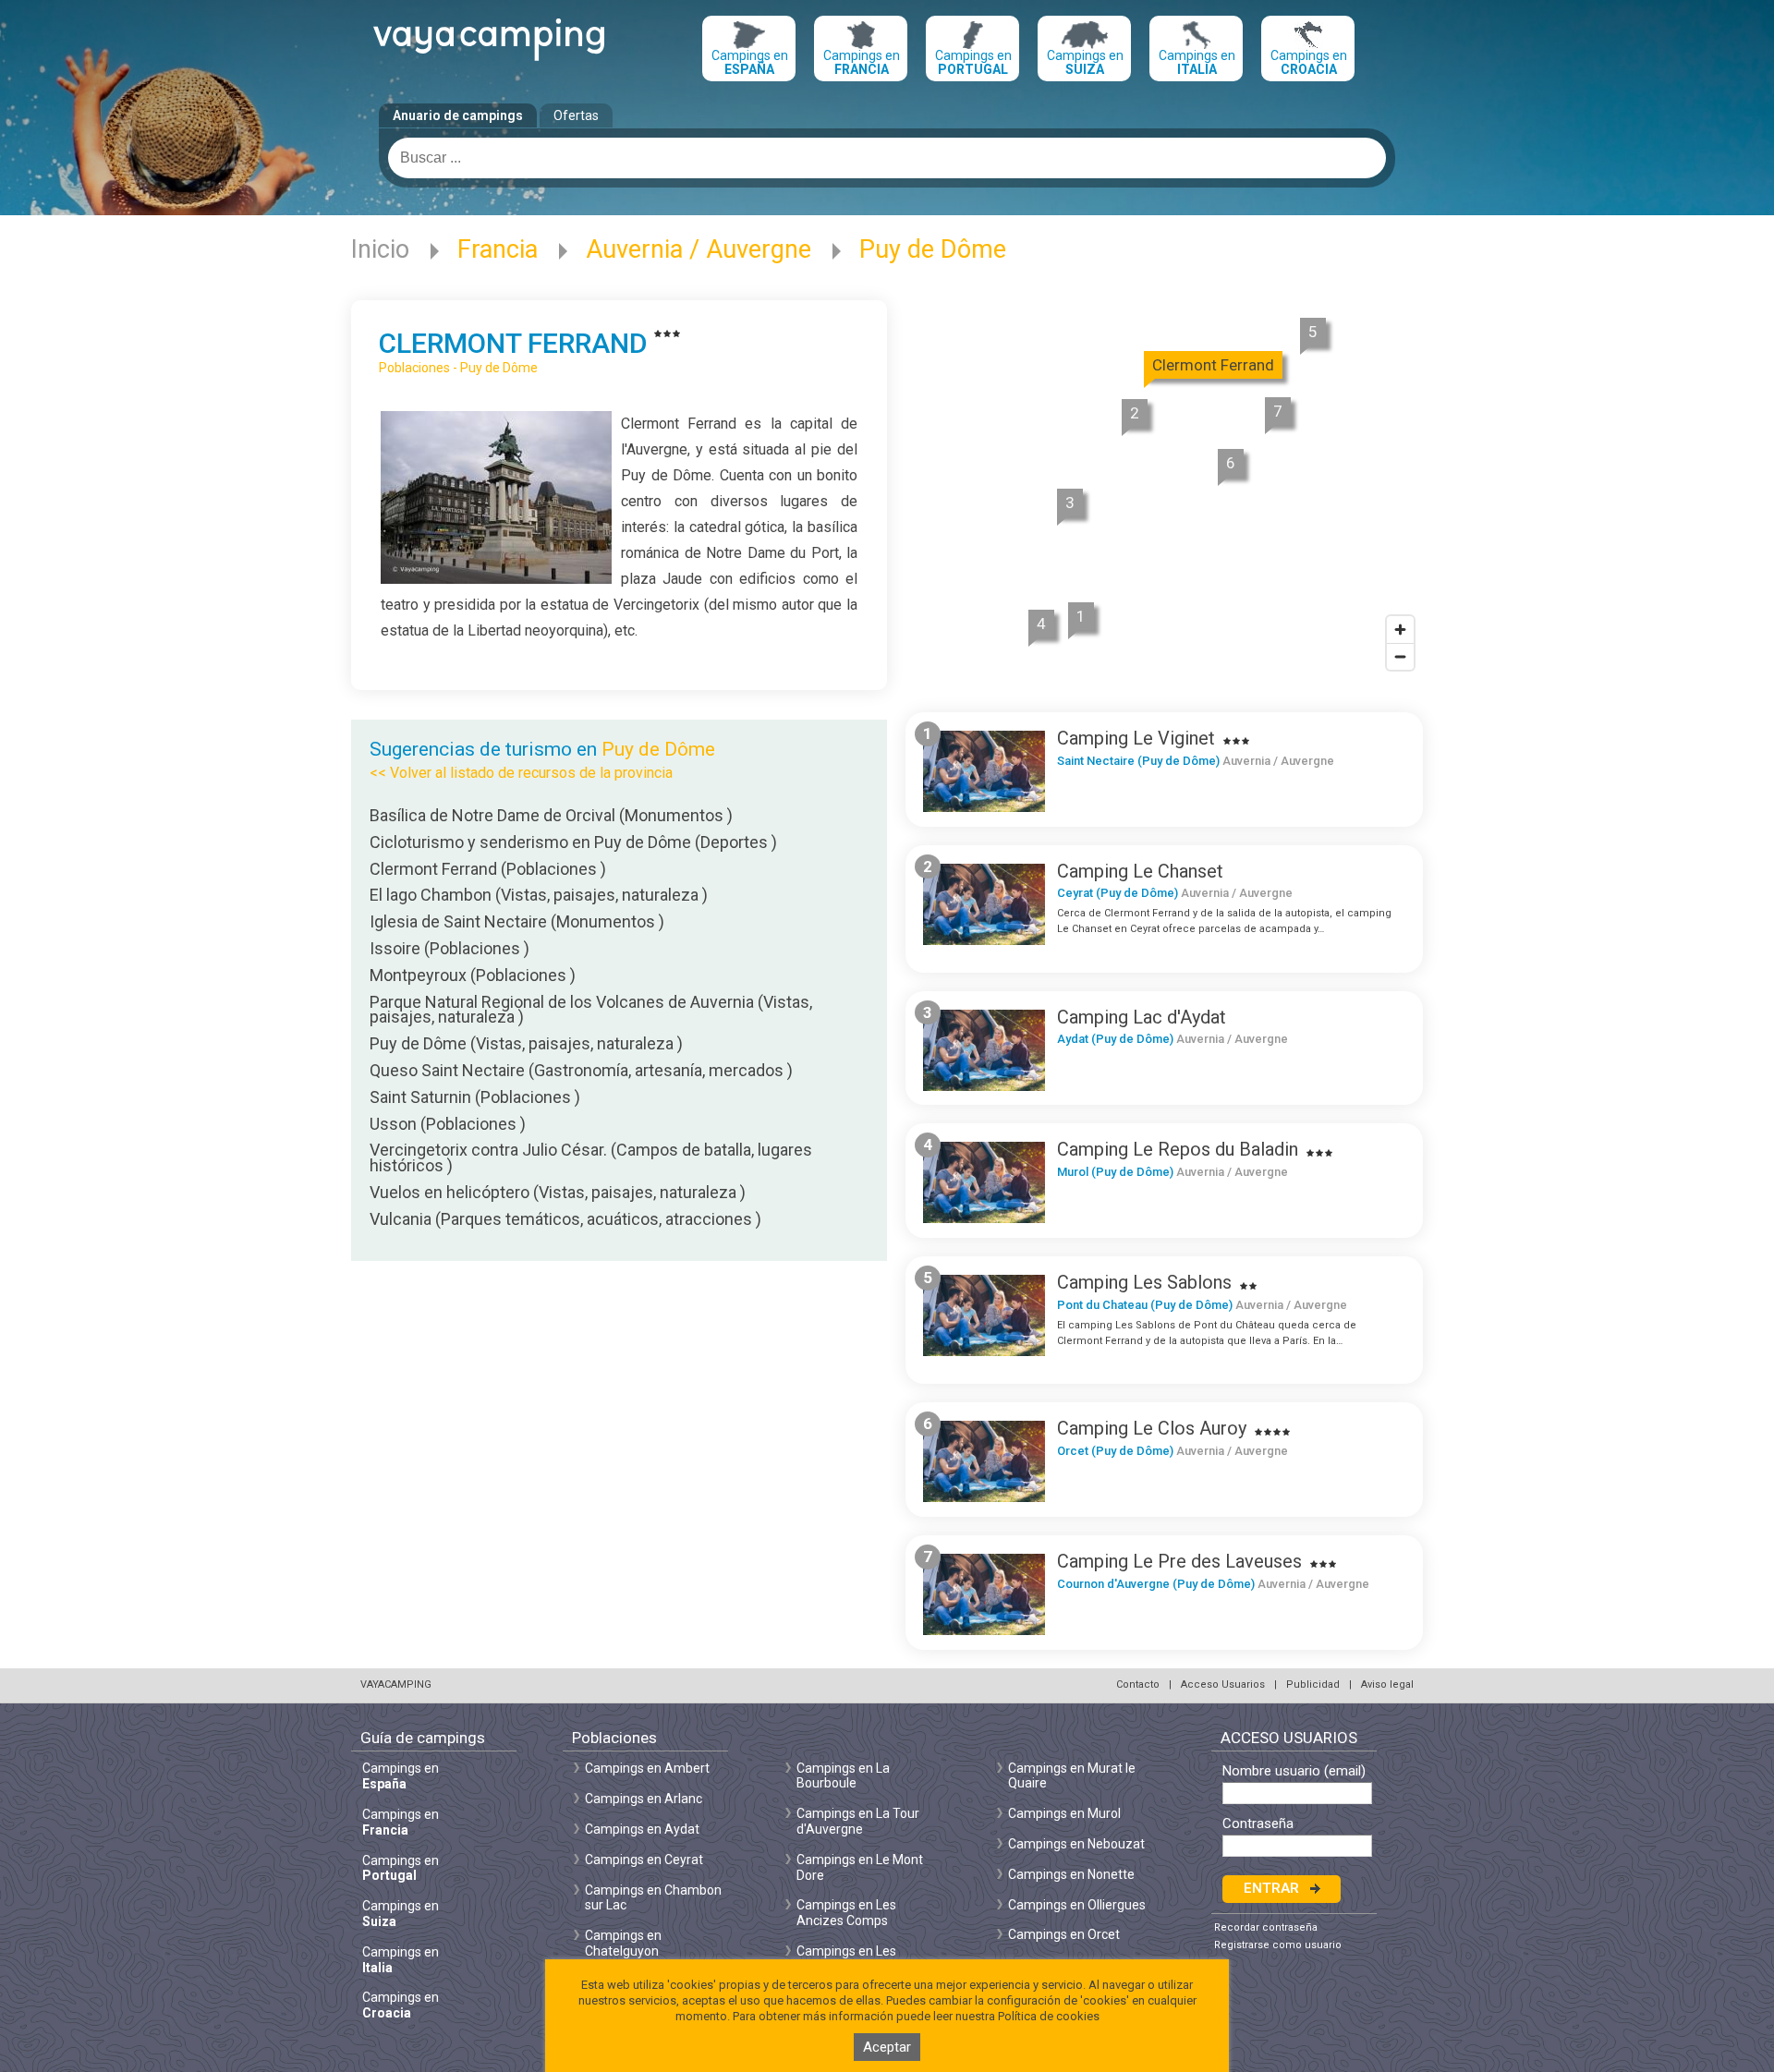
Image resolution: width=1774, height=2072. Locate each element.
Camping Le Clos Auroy (1152, 1428)
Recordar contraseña (1266, 1927)
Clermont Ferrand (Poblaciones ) (488, 869)
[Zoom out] (1400, 656)
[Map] (1164, 491)
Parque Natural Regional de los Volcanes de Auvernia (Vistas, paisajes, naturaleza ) (591, 1010)
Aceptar (887, 2047)
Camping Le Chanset (1140, 871)
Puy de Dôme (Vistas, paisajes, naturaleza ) (526, 1043)
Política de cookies (1049, 2016)
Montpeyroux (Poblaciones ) (473, 975)
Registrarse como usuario (1278, 1945)
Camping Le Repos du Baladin (1178, 1149)
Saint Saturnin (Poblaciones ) (475, 1097)
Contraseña (1258, 1824)
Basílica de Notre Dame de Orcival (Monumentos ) (551, 815)
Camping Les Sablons (1144, 1282)
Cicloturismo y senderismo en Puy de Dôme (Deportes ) (573, 842)
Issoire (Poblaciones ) (450, 948)
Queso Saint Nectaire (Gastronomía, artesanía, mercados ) (581, 1070)
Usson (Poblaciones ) (448, 1124)
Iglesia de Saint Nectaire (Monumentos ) (517, 921)
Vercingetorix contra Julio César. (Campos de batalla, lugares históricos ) (591, 1157)
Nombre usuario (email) (1294, 1771)
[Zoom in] (1400, 630)
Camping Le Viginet (1136, 738)
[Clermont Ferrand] (496, 579)
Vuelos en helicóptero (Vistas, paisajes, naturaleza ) (558, 1192)
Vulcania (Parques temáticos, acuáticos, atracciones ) (565, 1219)
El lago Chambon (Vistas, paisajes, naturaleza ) (539, 895)
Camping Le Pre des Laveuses (1179, 1561)
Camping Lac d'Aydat (1142, 1017)
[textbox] (887, 158)
